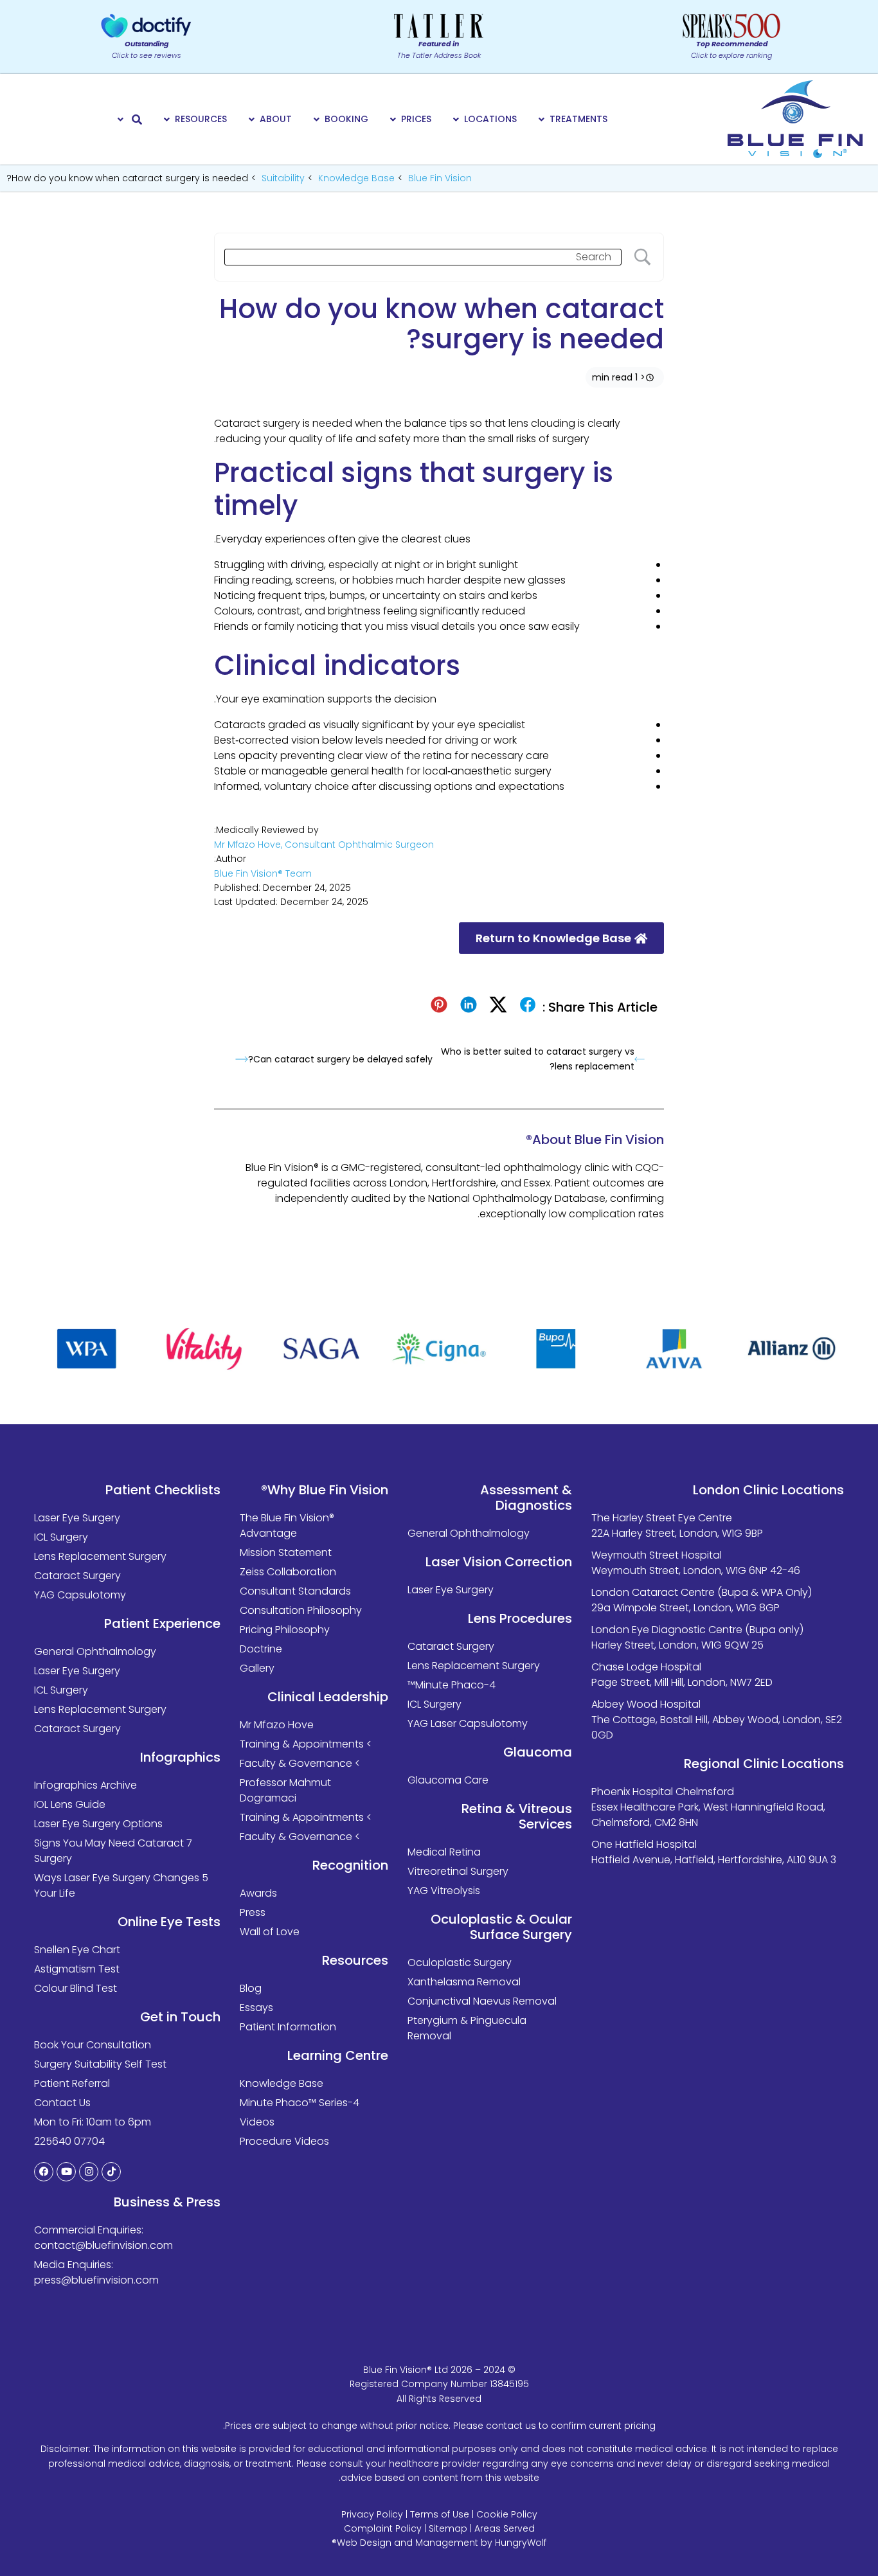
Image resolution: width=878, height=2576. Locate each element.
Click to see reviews (147, 49)
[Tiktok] (111, 2172)
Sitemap (448, 2528)
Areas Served (505, 2528)
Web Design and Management (408, 2543)
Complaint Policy (383, 2528)
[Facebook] (44, 2172)
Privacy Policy (372, 2514)
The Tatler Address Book (439, 49)
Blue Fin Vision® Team (263, 873)
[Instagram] (89, 2172)
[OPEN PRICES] (393, 119)
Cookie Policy (507, 2514)
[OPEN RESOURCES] (167, 119)
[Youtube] (66, 2172)
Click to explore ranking (731, 49)
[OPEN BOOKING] (317, 119)
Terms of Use (440, 2514)
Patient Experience (162, 1623)
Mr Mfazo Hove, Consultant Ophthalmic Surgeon (324, 845)
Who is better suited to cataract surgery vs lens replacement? (538, 1059)
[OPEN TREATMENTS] (542, 119)
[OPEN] (121, 119)
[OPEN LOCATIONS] (456, 119)
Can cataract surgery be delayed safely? (340, 1059)
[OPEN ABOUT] (252, 119)
